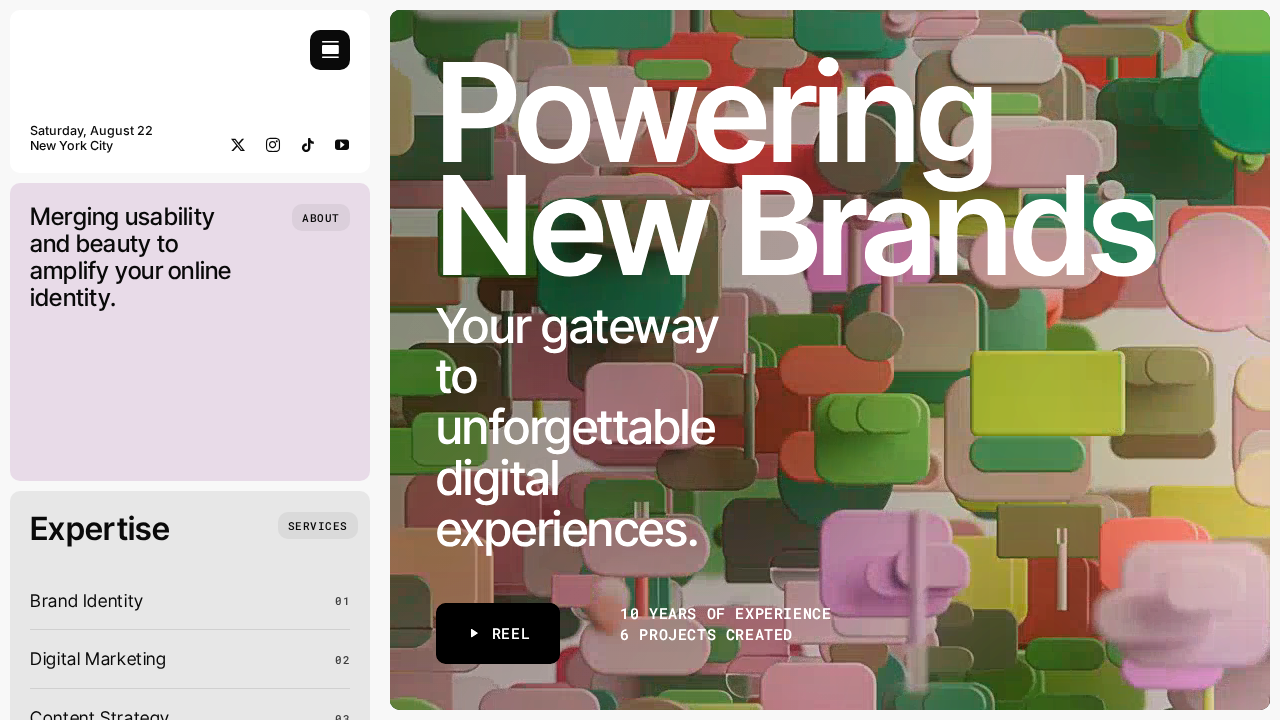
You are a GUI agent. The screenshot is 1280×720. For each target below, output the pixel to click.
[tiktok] (308, 145)
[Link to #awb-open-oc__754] (330, 50)
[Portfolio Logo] (90, 38)
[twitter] (238, 145)
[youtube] (342, 145)
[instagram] (273, 145)
